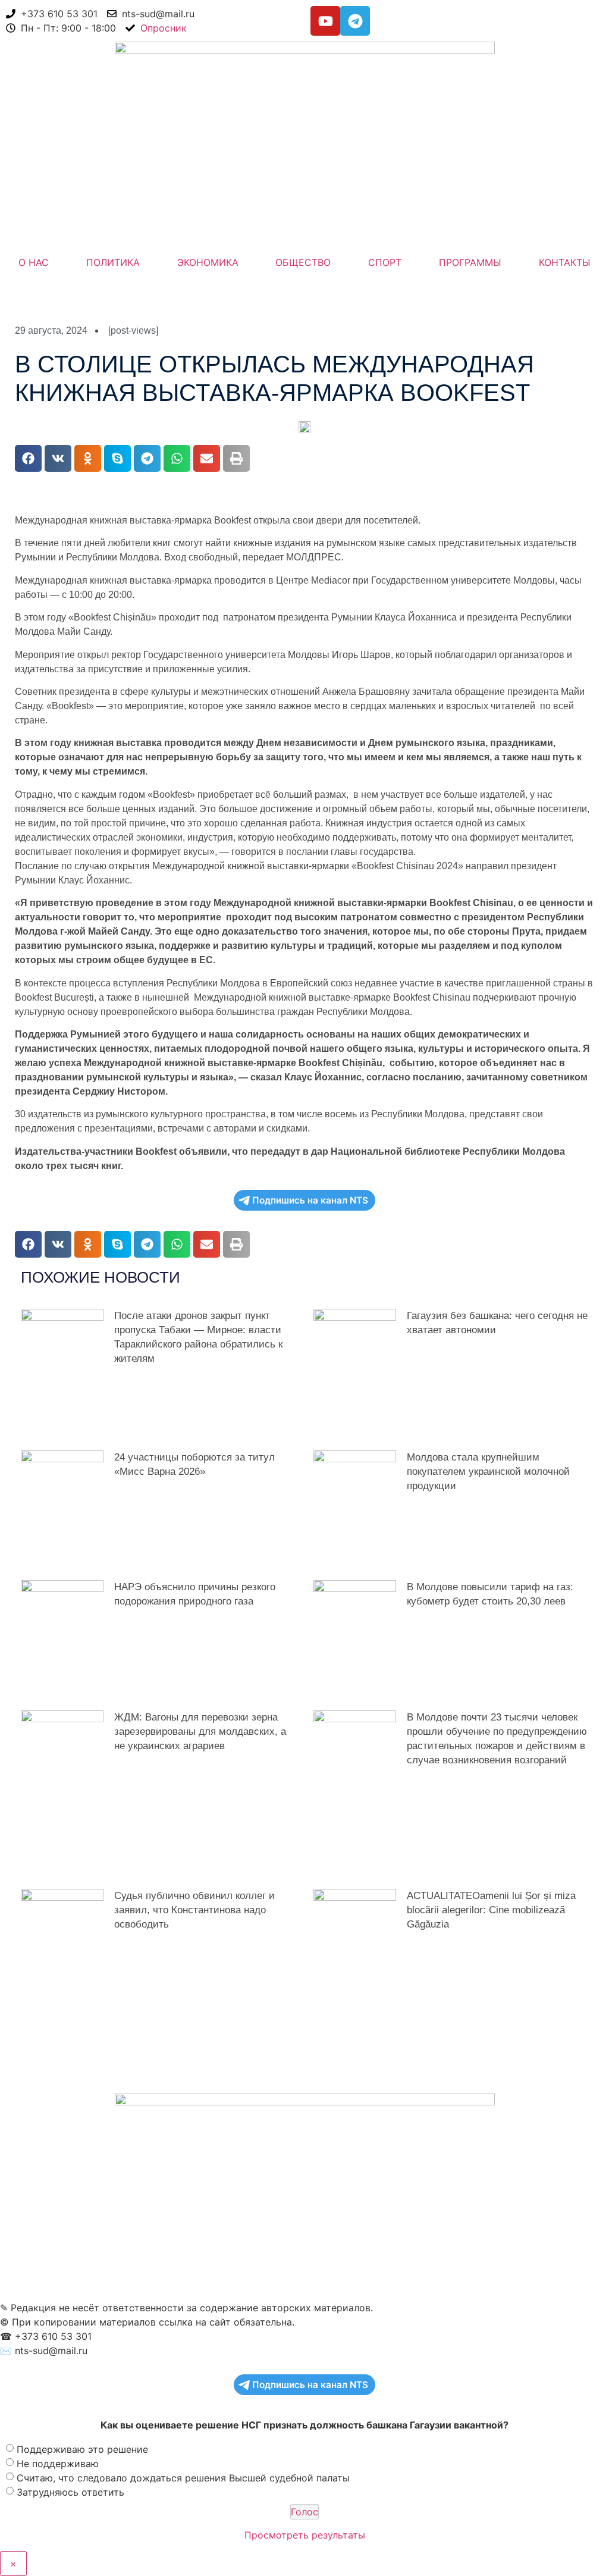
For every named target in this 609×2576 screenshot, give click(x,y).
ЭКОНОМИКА (208, 262)
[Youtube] (325, 21)
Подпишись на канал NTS (310, 1200)
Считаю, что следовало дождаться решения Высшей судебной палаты (183, 2477)
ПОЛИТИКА (113, 262)
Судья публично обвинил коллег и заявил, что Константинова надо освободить (194, 1910)
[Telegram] (355, 21)
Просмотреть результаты (305, 2535)
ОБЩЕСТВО (303, 262)
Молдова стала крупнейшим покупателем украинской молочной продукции (488, 1472)
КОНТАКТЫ (565, 262)
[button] (28, 458)
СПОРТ (385, 262)
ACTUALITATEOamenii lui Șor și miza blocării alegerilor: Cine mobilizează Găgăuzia (491, 1910)
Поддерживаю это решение (82, 2449)
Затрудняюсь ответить (70, 2492)
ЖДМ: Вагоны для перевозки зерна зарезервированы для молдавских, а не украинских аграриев (200, 1732)
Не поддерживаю (58, 2463)
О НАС (34, 262)
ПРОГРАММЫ (470, 262)
